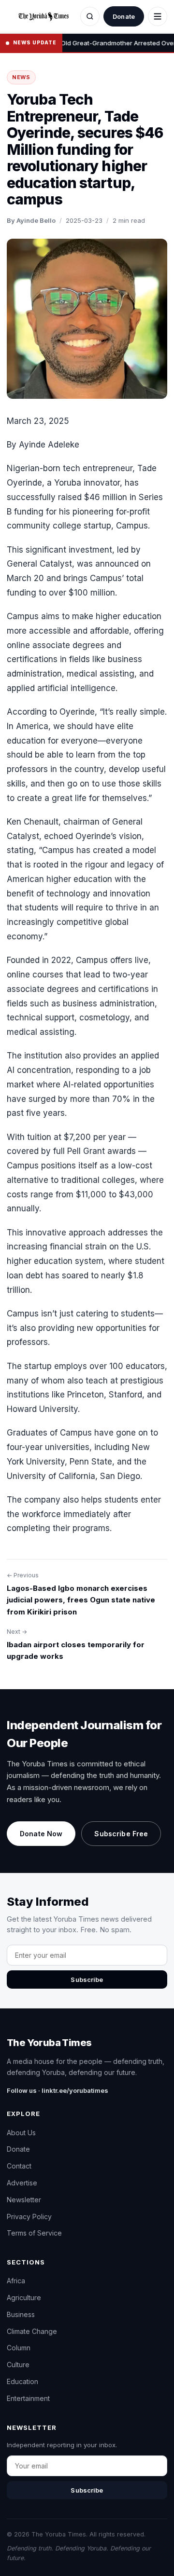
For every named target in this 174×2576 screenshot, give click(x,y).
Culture (18, 2365)
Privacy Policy (29, 2217)
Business (21, 2314)
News (21, 77)
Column (19, 2348)
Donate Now (41, 1834)
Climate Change (32, 2331)
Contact (19, 2166)
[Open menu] (158, 16)
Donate (124, 16)
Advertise (22, 2183)
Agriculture (24, 2298)
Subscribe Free (121, 1834)
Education (22, 2381)
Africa (16, 2281)
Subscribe (87, 1979)
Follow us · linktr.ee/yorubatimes (58, 2090)
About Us (21, 2133)
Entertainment (28, 2398)
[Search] (90, 16)
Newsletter (24, 2200)
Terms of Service (34, 2233)
